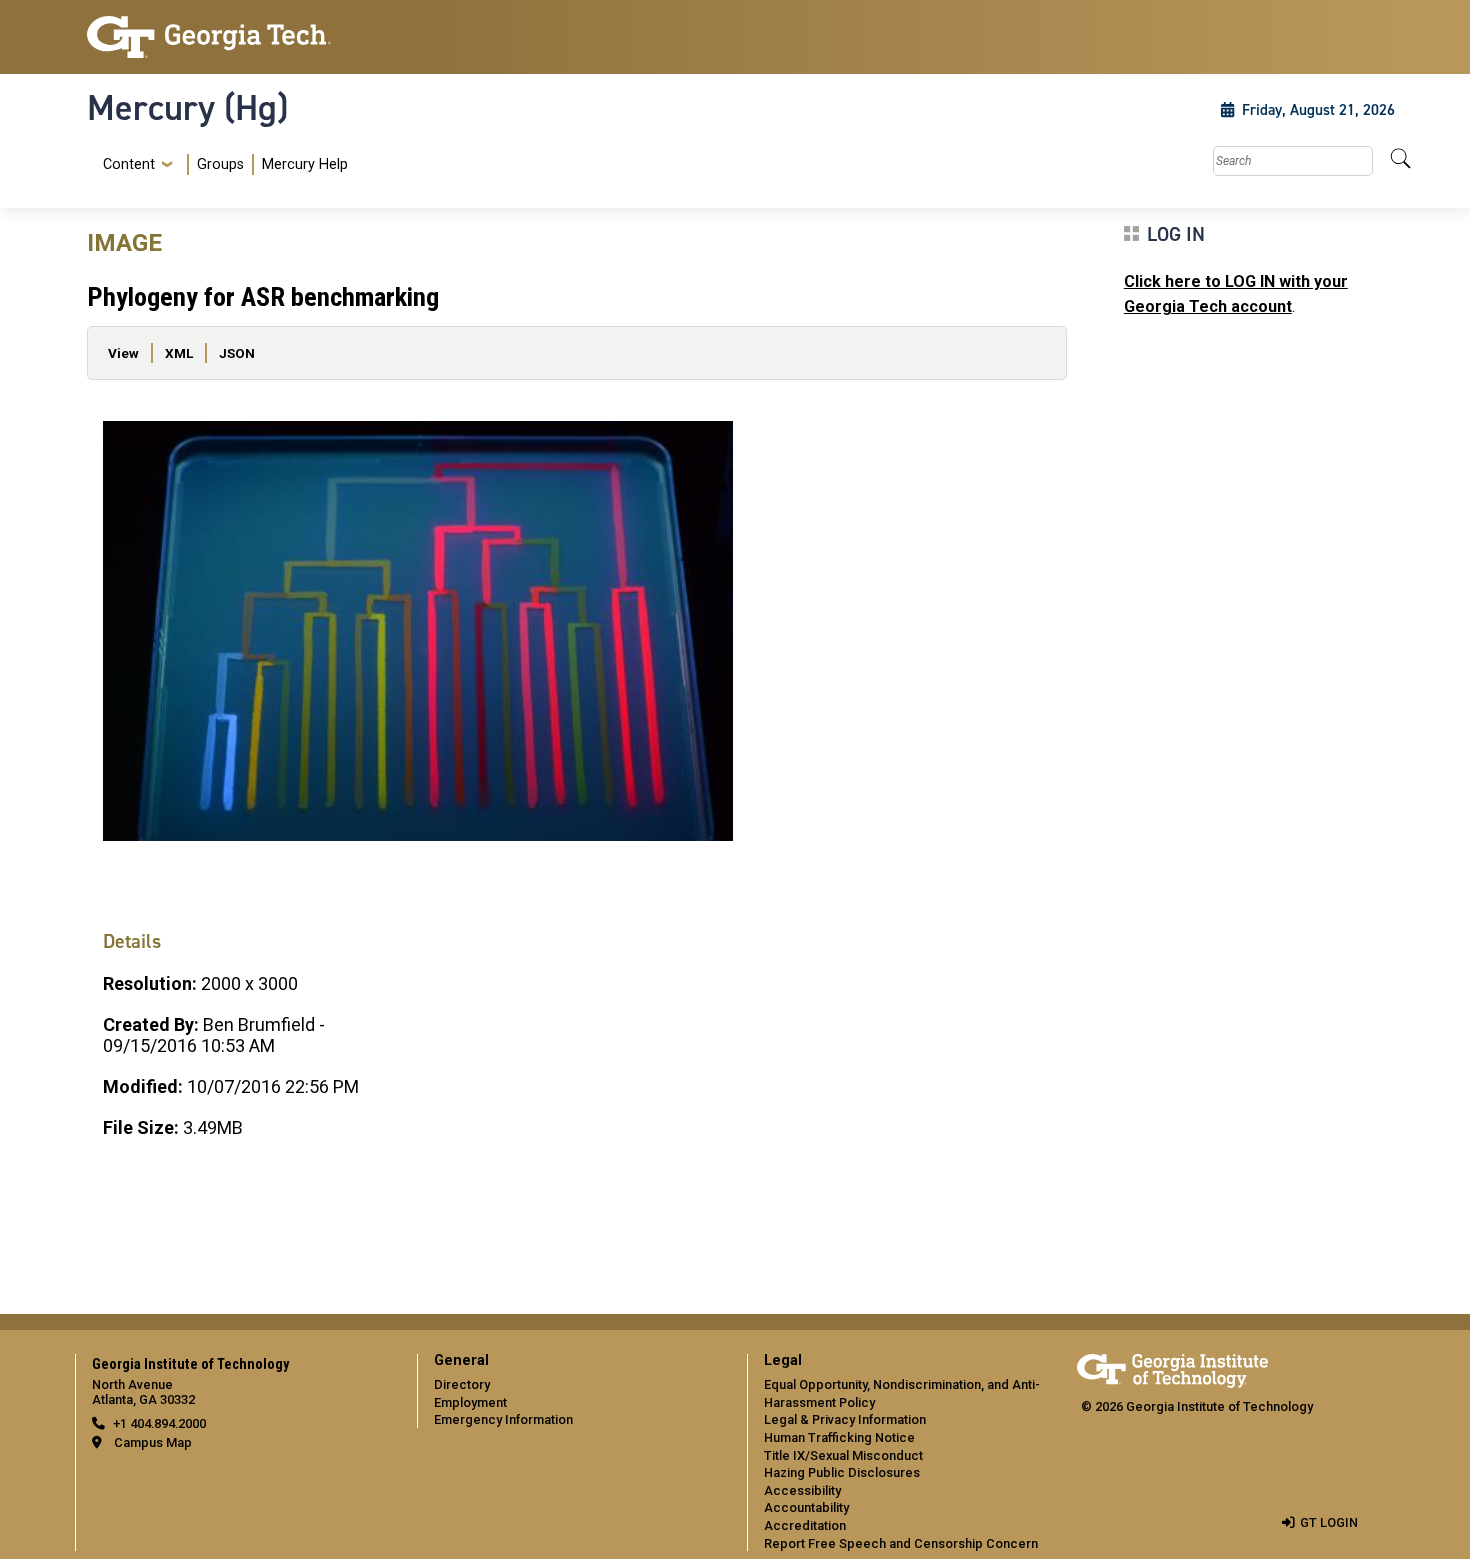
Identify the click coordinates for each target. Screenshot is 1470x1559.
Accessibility (802, 1490)
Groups (220, 164)
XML (179, 353)
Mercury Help (305, 164)
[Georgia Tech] (240, 37)
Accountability (806, 1507)
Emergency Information (503, 1419)
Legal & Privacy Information (845, 1419)
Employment (470, 1402)
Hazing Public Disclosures (842, 1472)
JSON (237, 353)
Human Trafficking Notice (839, 1437)
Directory (462, 1384)
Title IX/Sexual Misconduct (843, 1455)
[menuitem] (221, 164)
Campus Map (153, 1442)
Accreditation (805, 1525)
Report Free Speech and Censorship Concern (901, 1543)
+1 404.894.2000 (159, 1423)
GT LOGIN (1329, 1522)
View (123, 353)
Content (129, 165)
